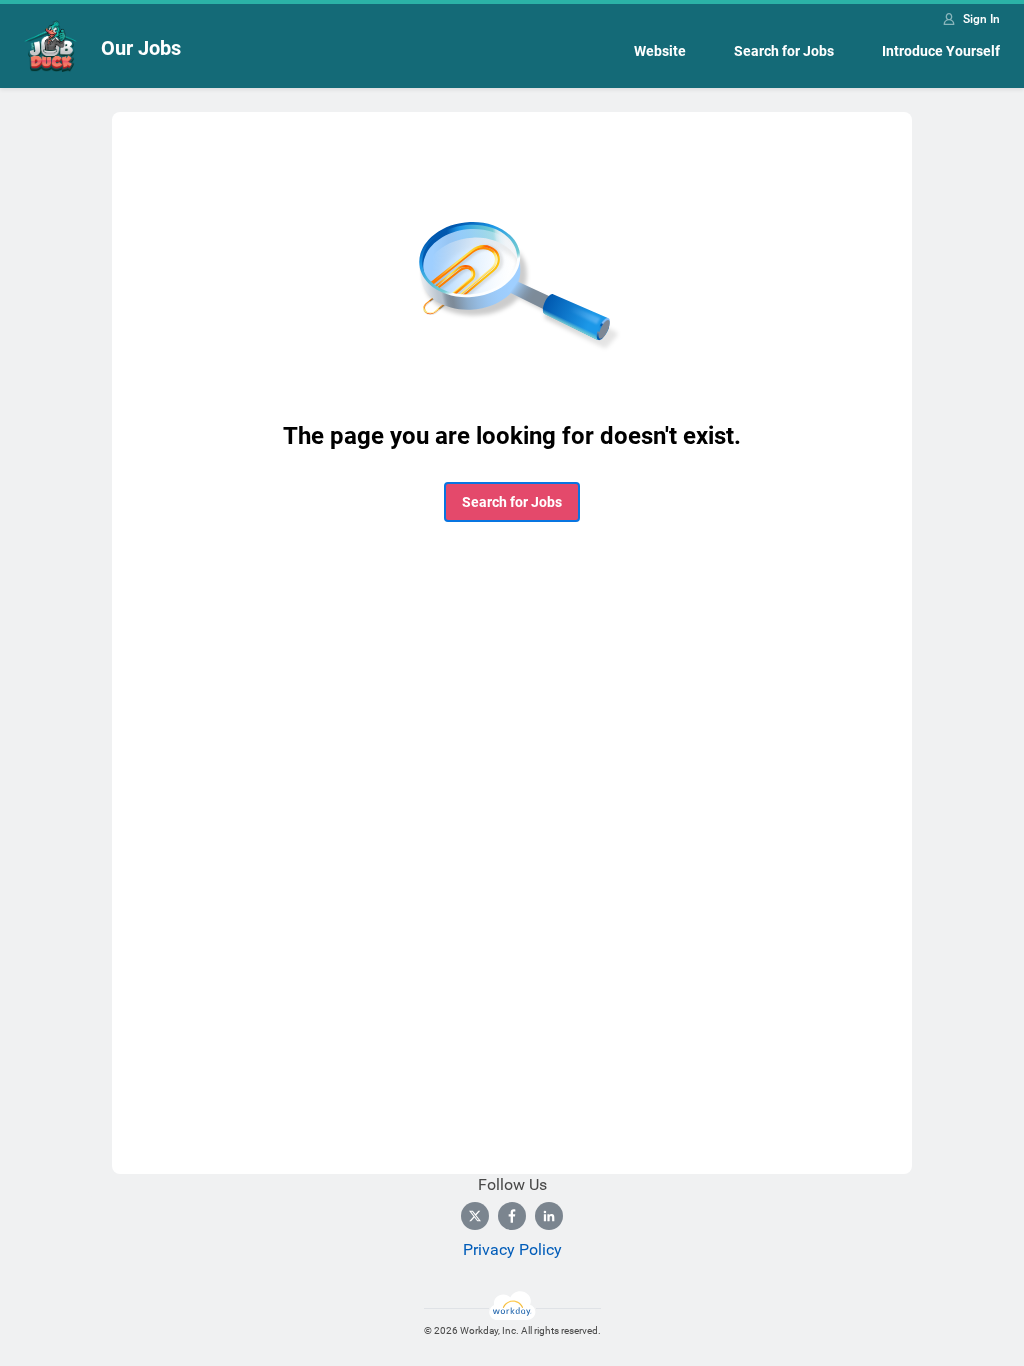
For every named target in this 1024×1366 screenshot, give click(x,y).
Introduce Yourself (941, 51)
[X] (475, 1216)
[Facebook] (512, 1216)
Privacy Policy (512, 1249)
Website (660, 51)
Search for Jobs (784, 51)
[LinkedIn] (549, 1216)
